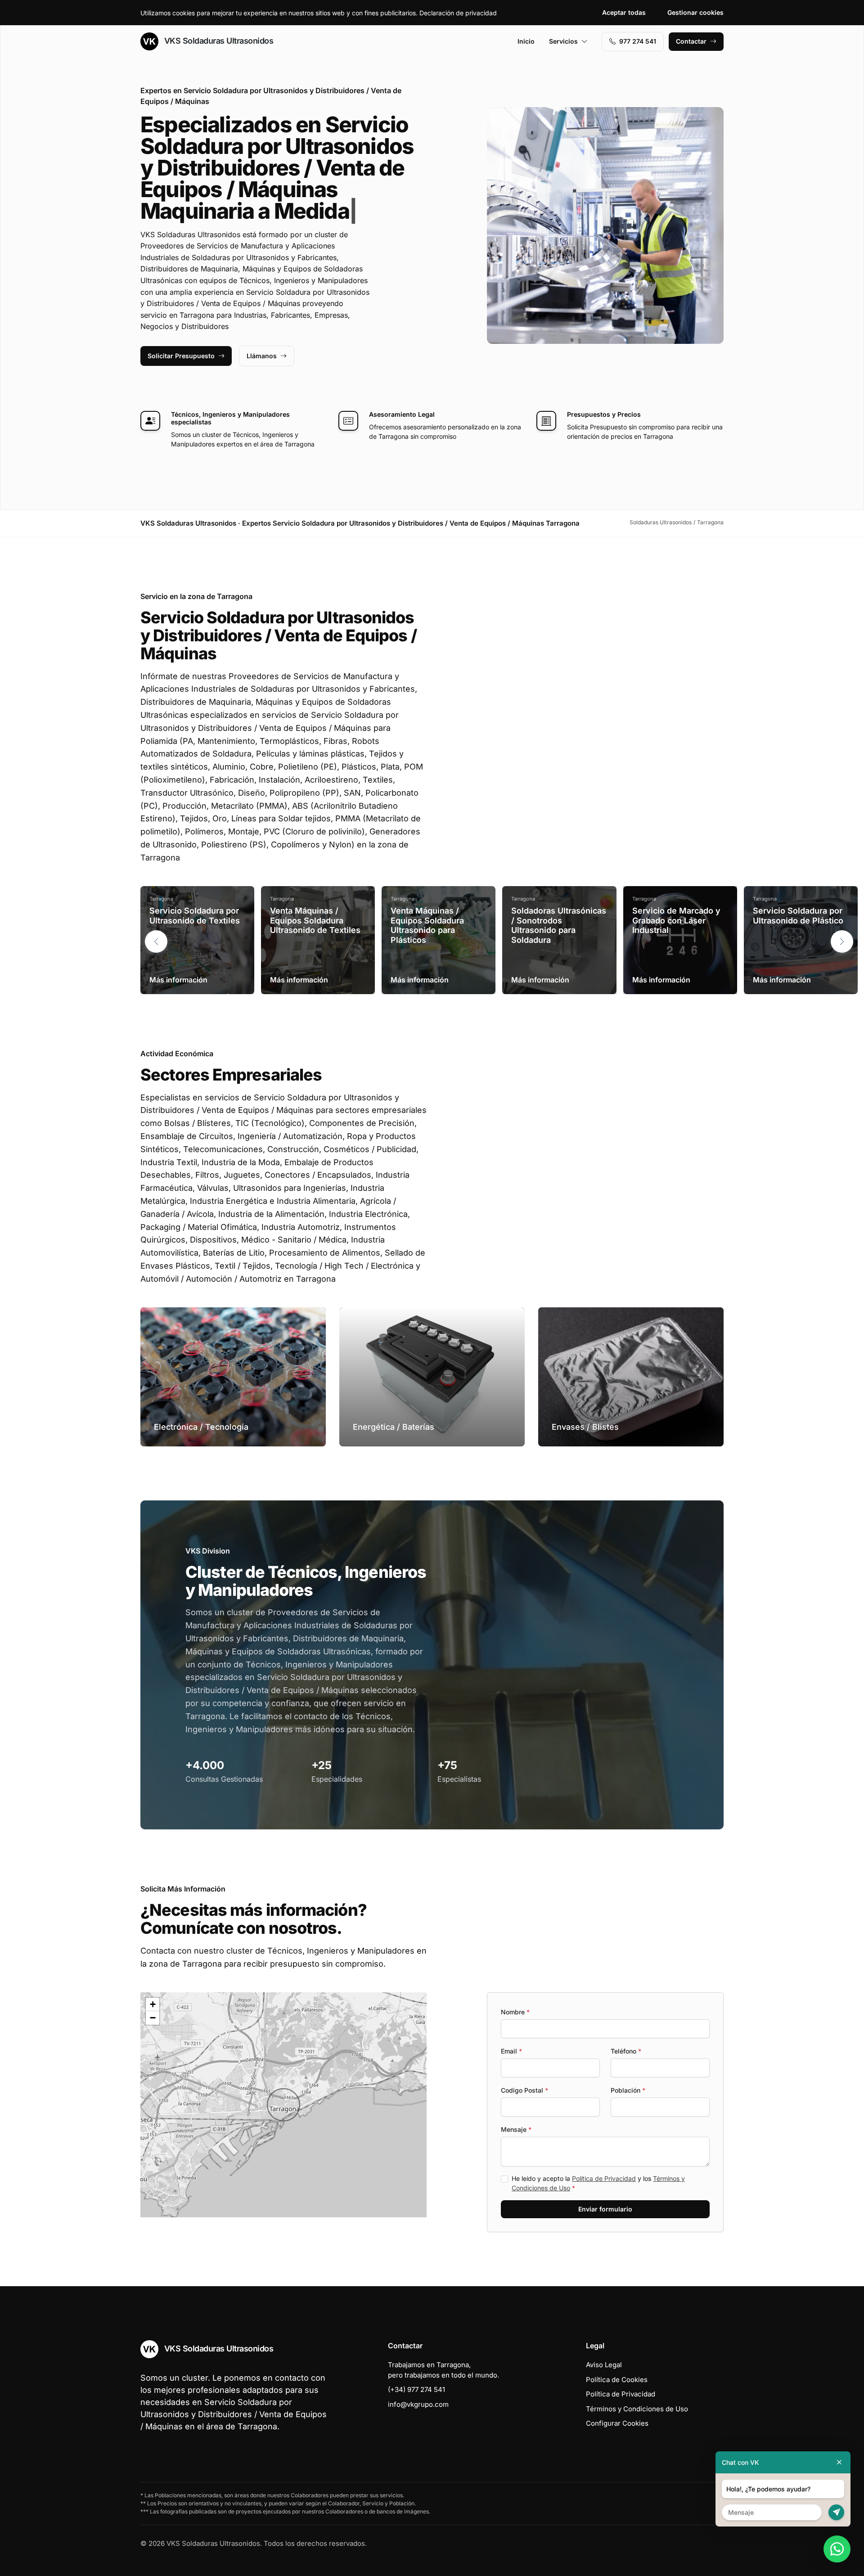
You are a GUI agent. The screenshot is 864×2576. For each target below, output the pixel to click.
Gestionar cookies (695, 12)
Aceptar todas (624, 12)
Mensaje (516, 2129)
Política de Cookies (617, 2380)
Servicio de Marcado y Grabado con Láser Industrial (676, 920)
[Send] (836, 2512)
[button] (842, 941)
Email (511, 2051)
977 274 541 (638, 41)
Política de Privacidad (604, 2178)
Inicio (526, 41)
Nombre (515, 2012)
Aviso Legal (604, 2365)
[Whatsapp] (837, 2549)
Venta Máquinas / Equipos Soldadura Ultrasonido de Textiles (315, 920)
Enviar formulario (605, 2209)
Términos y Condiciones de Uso (637, 2409)
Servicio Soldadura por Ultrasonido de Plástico (798, 916)
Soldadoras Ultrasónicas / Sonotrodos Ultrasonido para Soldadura (559, 925)
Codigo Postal (524, 2090)
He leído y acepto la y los (598, 2183)
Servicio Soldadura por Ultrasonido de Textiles (195, 916)
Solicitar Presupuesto (181, 356)
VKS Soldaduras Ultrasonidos (218, 41)
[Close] (839, 2462)
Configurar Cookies (617, 2423)
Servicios (563, 41)
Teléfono (626, 2051)
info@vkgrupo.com (418, 2404)
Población (628, 2090)
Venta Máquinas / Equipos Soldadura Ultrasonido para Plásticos (427, 925)
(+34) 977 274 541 (416, 2389)
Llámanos (262, 356)
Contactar (691, 41)
